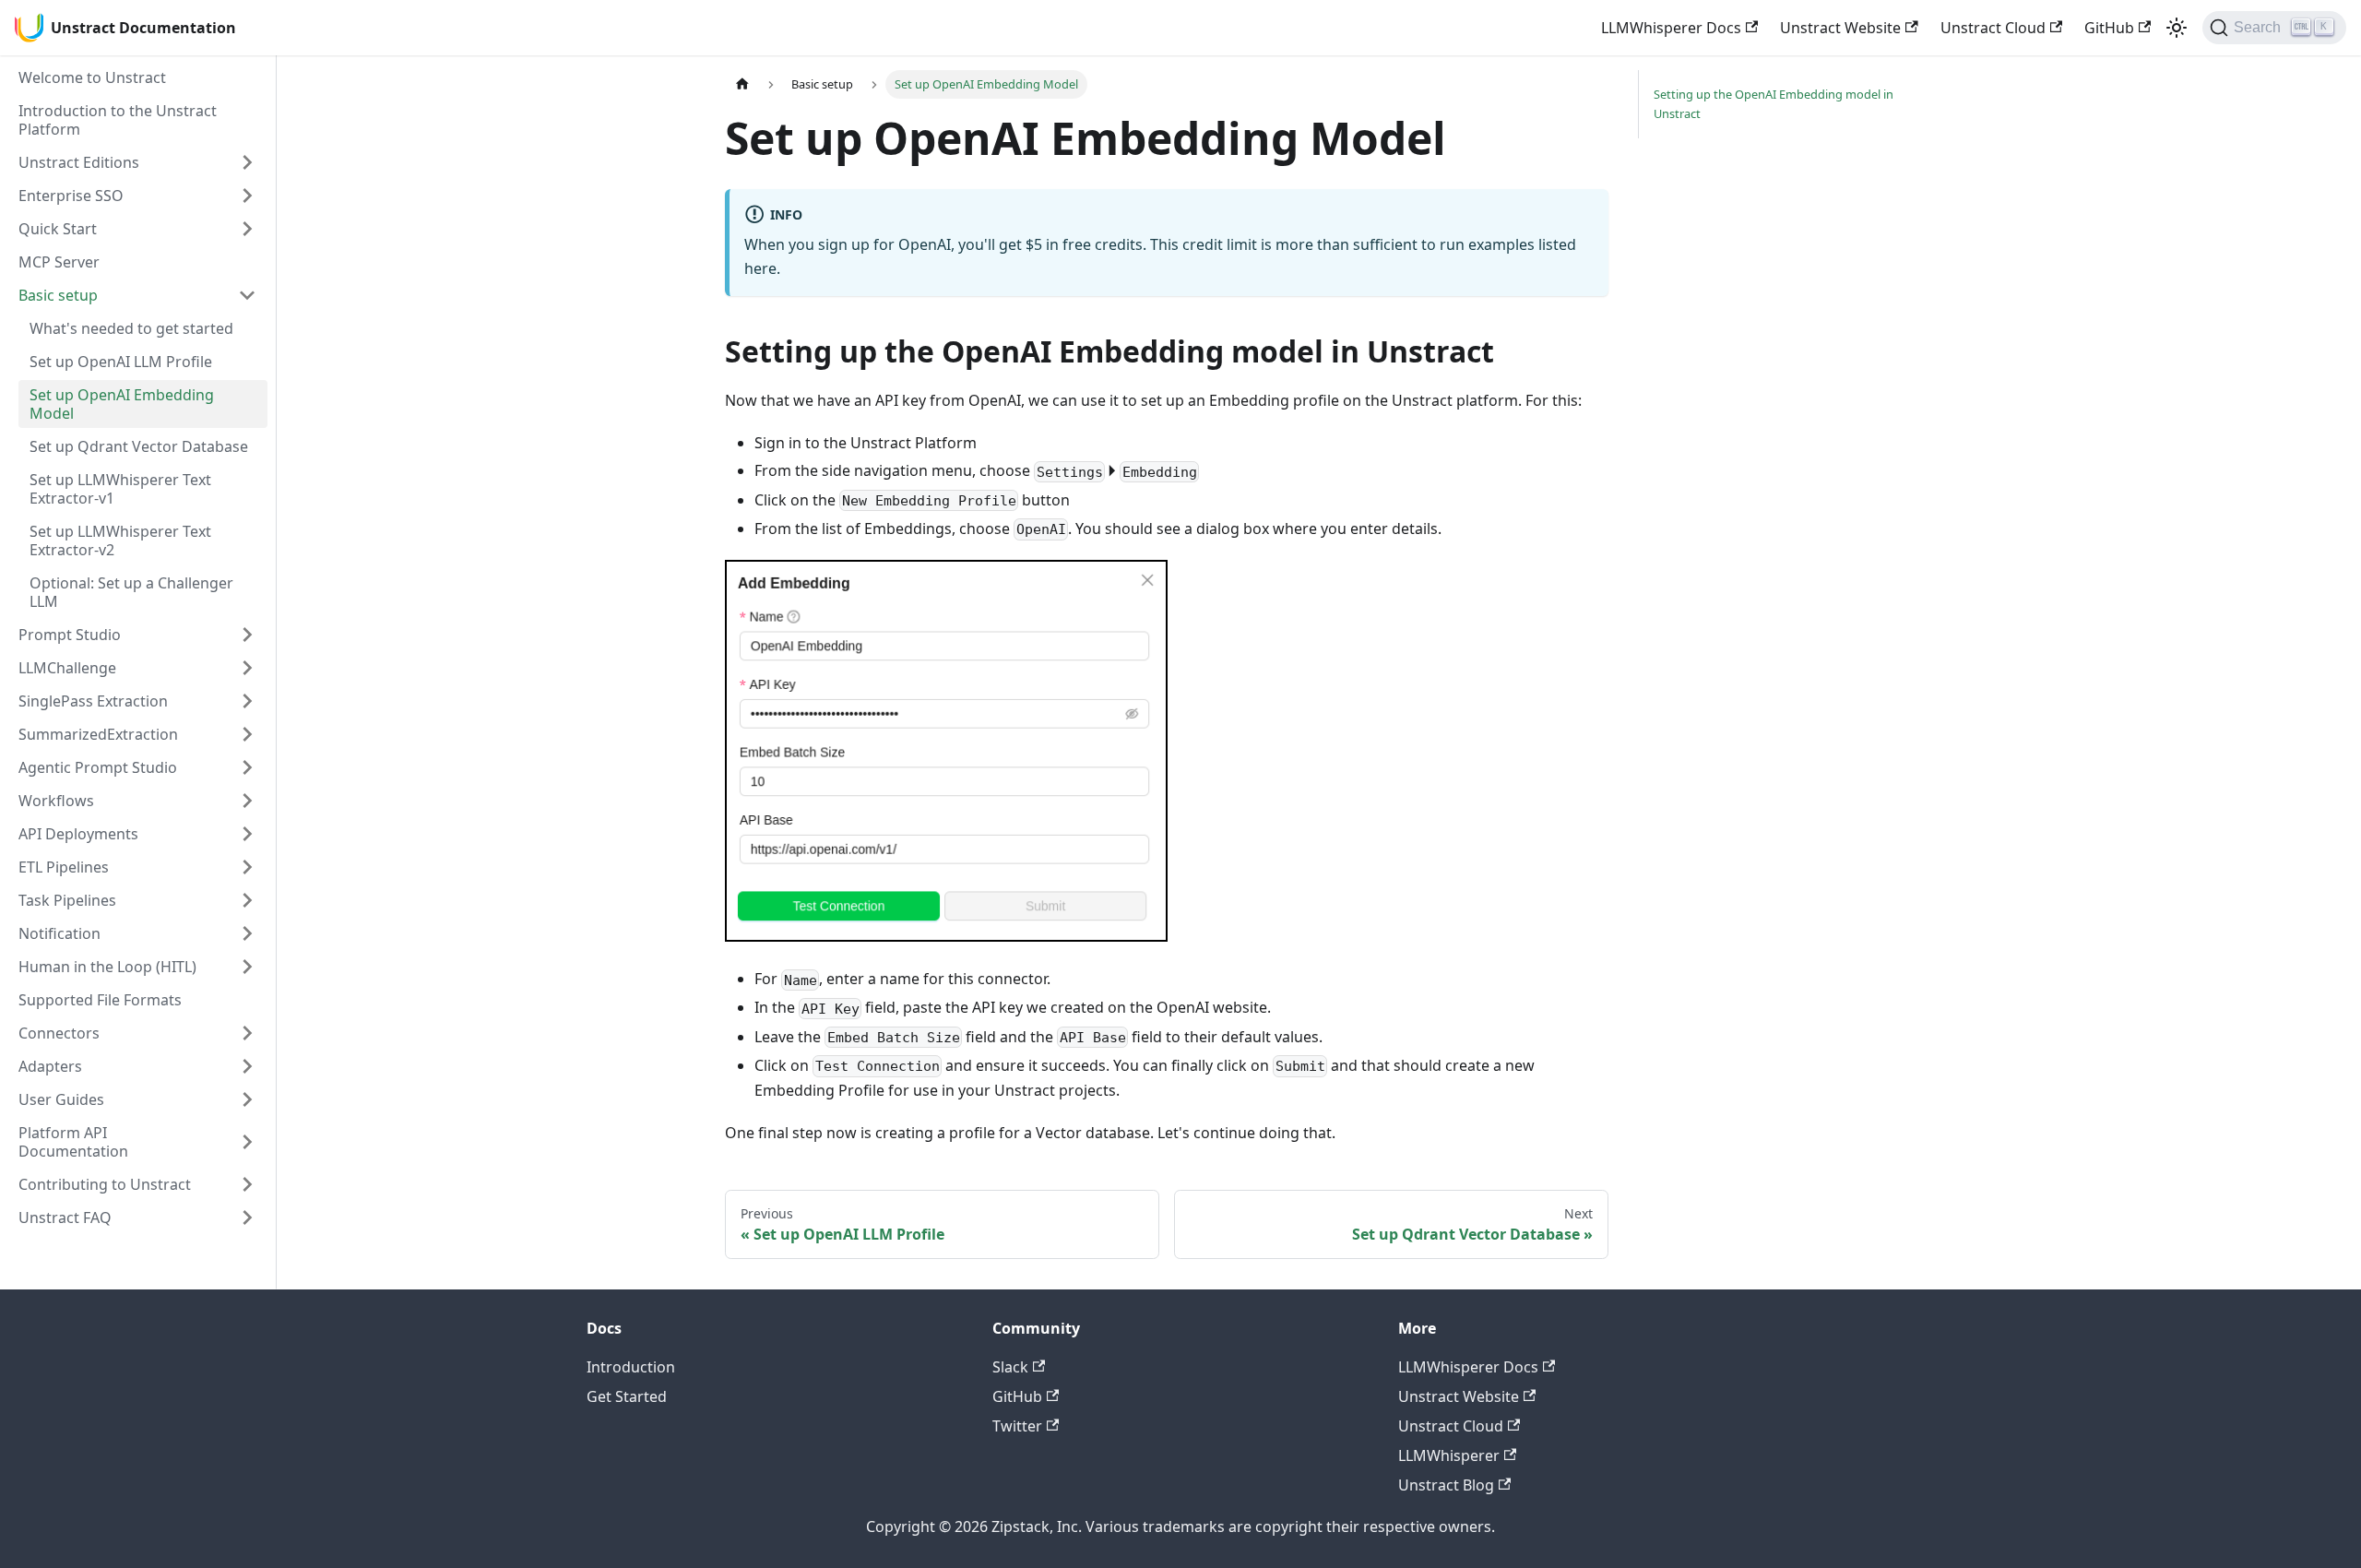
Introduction (631, 1367)
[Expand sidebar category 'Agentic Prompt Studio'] (247, 767)
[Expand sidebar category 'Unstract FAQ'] (247, 1218)
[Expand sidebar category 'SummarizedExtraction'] (247, 734)
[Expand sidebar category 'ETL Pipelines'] (247, 867)
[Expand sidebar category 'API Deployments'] (247, 834)
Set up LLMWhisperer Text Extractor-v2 (120, 540)
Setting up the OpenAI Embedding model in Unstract (1774, 104)
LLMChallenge (67, 668)
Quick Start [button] (58, 229)
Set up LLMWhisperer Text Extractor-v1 (120, 489)
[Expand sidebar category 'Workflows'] (247, 801)
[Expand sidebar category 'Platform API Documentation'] (247, 1142)
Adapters (50, 1066)
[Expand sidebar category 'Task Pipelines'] (247, 900)
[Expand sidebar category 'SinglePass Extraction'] (247, 701)
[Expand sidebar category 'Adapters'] (247, 1066)
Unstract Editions (79, 162)
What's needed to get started (131, 328)
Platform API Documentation (73, 1142)
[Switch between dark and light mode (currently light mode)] (2177, 28)
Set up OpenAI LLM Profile (121, 362)
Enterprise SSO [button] (71, 196)
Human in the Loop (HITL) (107, 967)
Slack (1010, 1367)
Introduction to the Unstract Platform (118, 120)
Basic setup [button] (58, 295)
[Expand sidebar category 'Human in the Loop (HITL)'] (247, 967)
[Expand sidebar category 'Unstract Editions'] (247, 162)
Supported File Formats (100, 1000)
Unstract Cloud (1993, 28)
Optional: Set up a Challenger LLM (131, 592)
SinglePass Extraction (93, 701)
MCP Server (59, 262)
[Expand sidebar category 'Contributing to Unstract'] (247, 1184)
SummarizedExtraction (98, 734)
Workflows (56, 801)
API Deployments (78, 834)
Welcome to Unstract (92, 77)
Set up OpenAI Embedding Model (122, 404)
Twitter (1017, 1426)
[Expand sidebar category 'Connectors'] (247, 1033)
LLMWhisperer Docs (1671, 28)
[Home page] (742, 84)
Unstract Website (1840, 28)
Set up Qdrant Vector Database (139, 446)
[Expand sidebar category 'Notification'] (247, 933)
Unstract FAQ (65, 1218)
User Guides (61, 1099)
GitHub (2109, 28)
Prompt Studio (70, 635)
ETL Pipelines (64, 867)
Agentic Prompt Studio (98, 767)
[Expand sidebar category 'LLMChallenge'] (247, 668)
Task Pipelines (67, 900)
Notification (59, 933)
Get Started (627, 1396)
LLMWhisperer (1449, 1455)
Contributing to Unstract (105, 1184)
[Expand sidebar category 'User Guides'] (247, 1099)
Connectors (59, 1033)
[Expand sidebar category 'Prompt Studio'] (247, 635)
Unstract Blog (1446, 1485)
